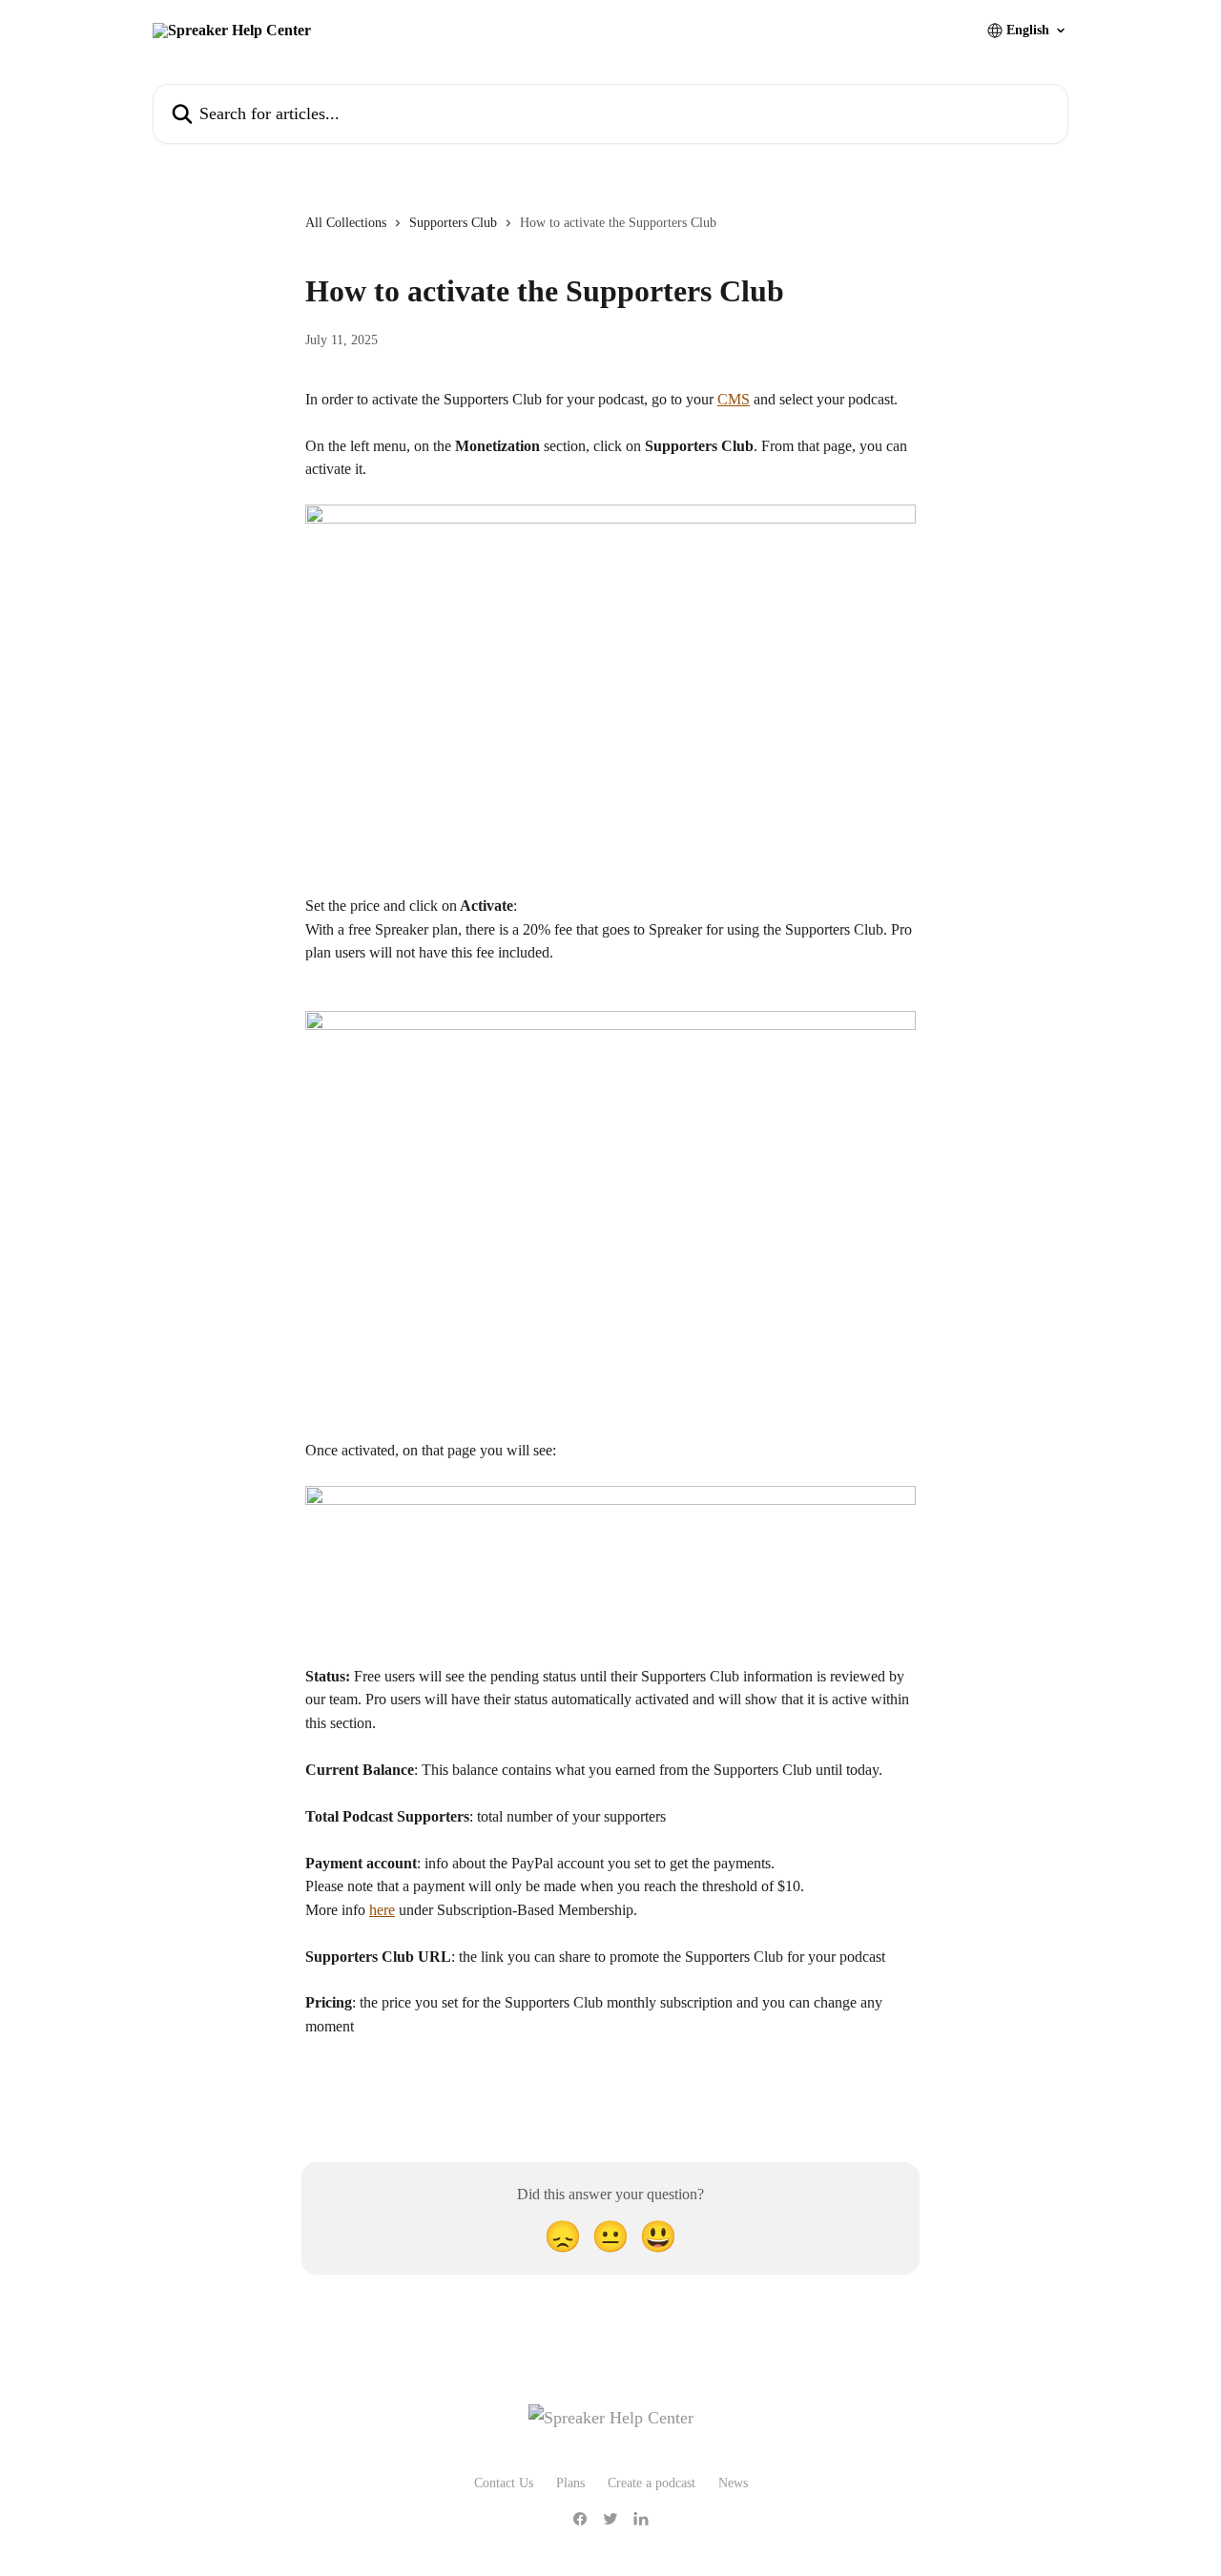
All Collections (346, 223)
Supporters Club (453, 223)
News (733, 2483)
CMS (734, 399)
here (382, 1910)
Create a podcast (652, 2483)
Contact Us (504, 2483)
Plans (570, 2483)
